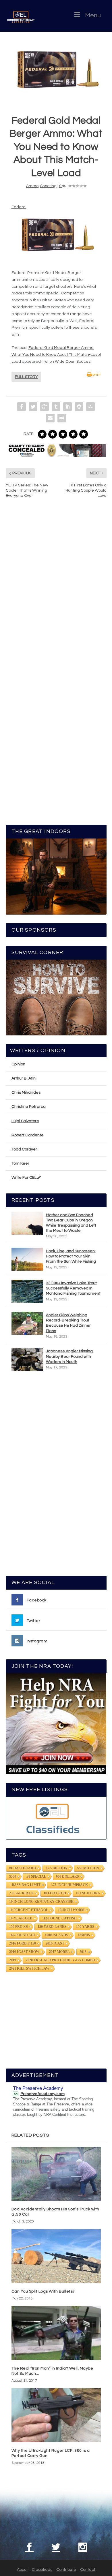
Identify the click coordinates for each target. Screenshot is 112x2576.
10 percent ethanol (29, 1910)
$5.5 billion (57, 1868)
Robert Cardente (28, 1135)
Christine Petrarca (29, 1107)
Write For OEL (24, 1178)
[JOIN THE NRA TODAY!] (56, 1724)
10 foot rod (55, 1893)
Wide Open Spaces (73, 362)
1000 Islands (56, 1935)
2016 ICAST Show (24, 1952)
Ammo (32, 186)
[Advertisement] (56, 1476)
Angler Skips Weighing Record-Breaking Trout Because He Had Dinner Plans (68, 1323)
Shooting (48, 186)
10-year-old (21, 1918)
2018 (83, 1952)
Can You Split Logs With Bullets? (43, 2291)
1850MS (84, 1935)
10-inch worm (71, 1910)
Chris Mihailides (26, 1093)
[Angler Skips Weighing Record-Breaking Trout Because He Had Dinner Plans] (27, 1323)
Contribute (66, 2570)
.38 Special (36, 1876)
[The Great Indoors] (56, 876)
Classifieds (42, 2570)
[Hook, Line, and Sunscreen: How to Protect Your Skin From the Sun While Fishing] (27, 1259)
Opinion (18, 1064)
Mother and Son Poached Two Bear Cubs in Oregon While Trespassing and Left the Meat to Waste (71, 1223)
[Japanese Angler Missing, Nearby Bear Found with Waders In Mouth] (27, 1359)
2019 (13, 1960)
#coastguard (23, 1868)
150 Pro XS (19, 1927)
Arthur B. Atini (24, 1078)
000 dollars (67, 1876)
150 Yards (85, 1927)
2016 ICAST (55, 1943)
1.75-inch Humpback (69, 1885)
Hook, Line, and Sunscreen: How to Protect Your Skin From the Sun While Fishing (71, 1256)
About (22, 2570)
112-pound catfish (59, 1918)
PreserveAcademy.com (43, 2094)
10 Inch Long (88, 1893)
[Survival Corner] (56, 998)
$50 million (88, 1868)
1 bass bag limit (25, 1885)
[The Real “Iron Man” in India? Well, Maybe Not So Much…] (56, 2333)
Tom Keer (20, 1163)
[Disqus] (56, 590)
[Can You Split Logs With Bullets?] (56, 2256)
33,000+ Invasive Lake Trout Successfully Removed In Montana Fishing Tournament (73, 1288)
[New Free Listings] (56, 1818)
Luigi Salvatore (25, 1121)
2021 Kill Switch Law (29, 1968)
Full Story (26, 377)
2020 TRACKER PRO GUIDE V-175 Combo (60, 1960)
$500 (13, 1876)
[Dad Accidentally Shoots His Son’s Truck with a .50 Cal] (56, 2174)
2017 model (59, 1952)
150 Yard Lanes (52, 1927)
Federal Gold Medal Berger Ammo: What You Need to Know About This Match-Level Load (56, 355)
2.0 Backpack (22, 1893)
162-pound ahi (22, 1935)
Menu (93, 15)
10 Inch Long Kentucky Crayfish (41, 1902)
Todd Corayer (24, 1149)
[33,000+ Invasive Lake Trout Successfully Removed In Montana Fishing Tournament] (27, 1291)
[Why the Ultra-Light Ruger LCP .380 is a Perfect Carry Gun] (56, 2415)
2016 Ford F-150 (23, 1943)
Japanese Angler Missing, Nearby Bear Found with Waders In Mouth (70, 1356)
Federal (19, 207)
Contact (88, 2570)
